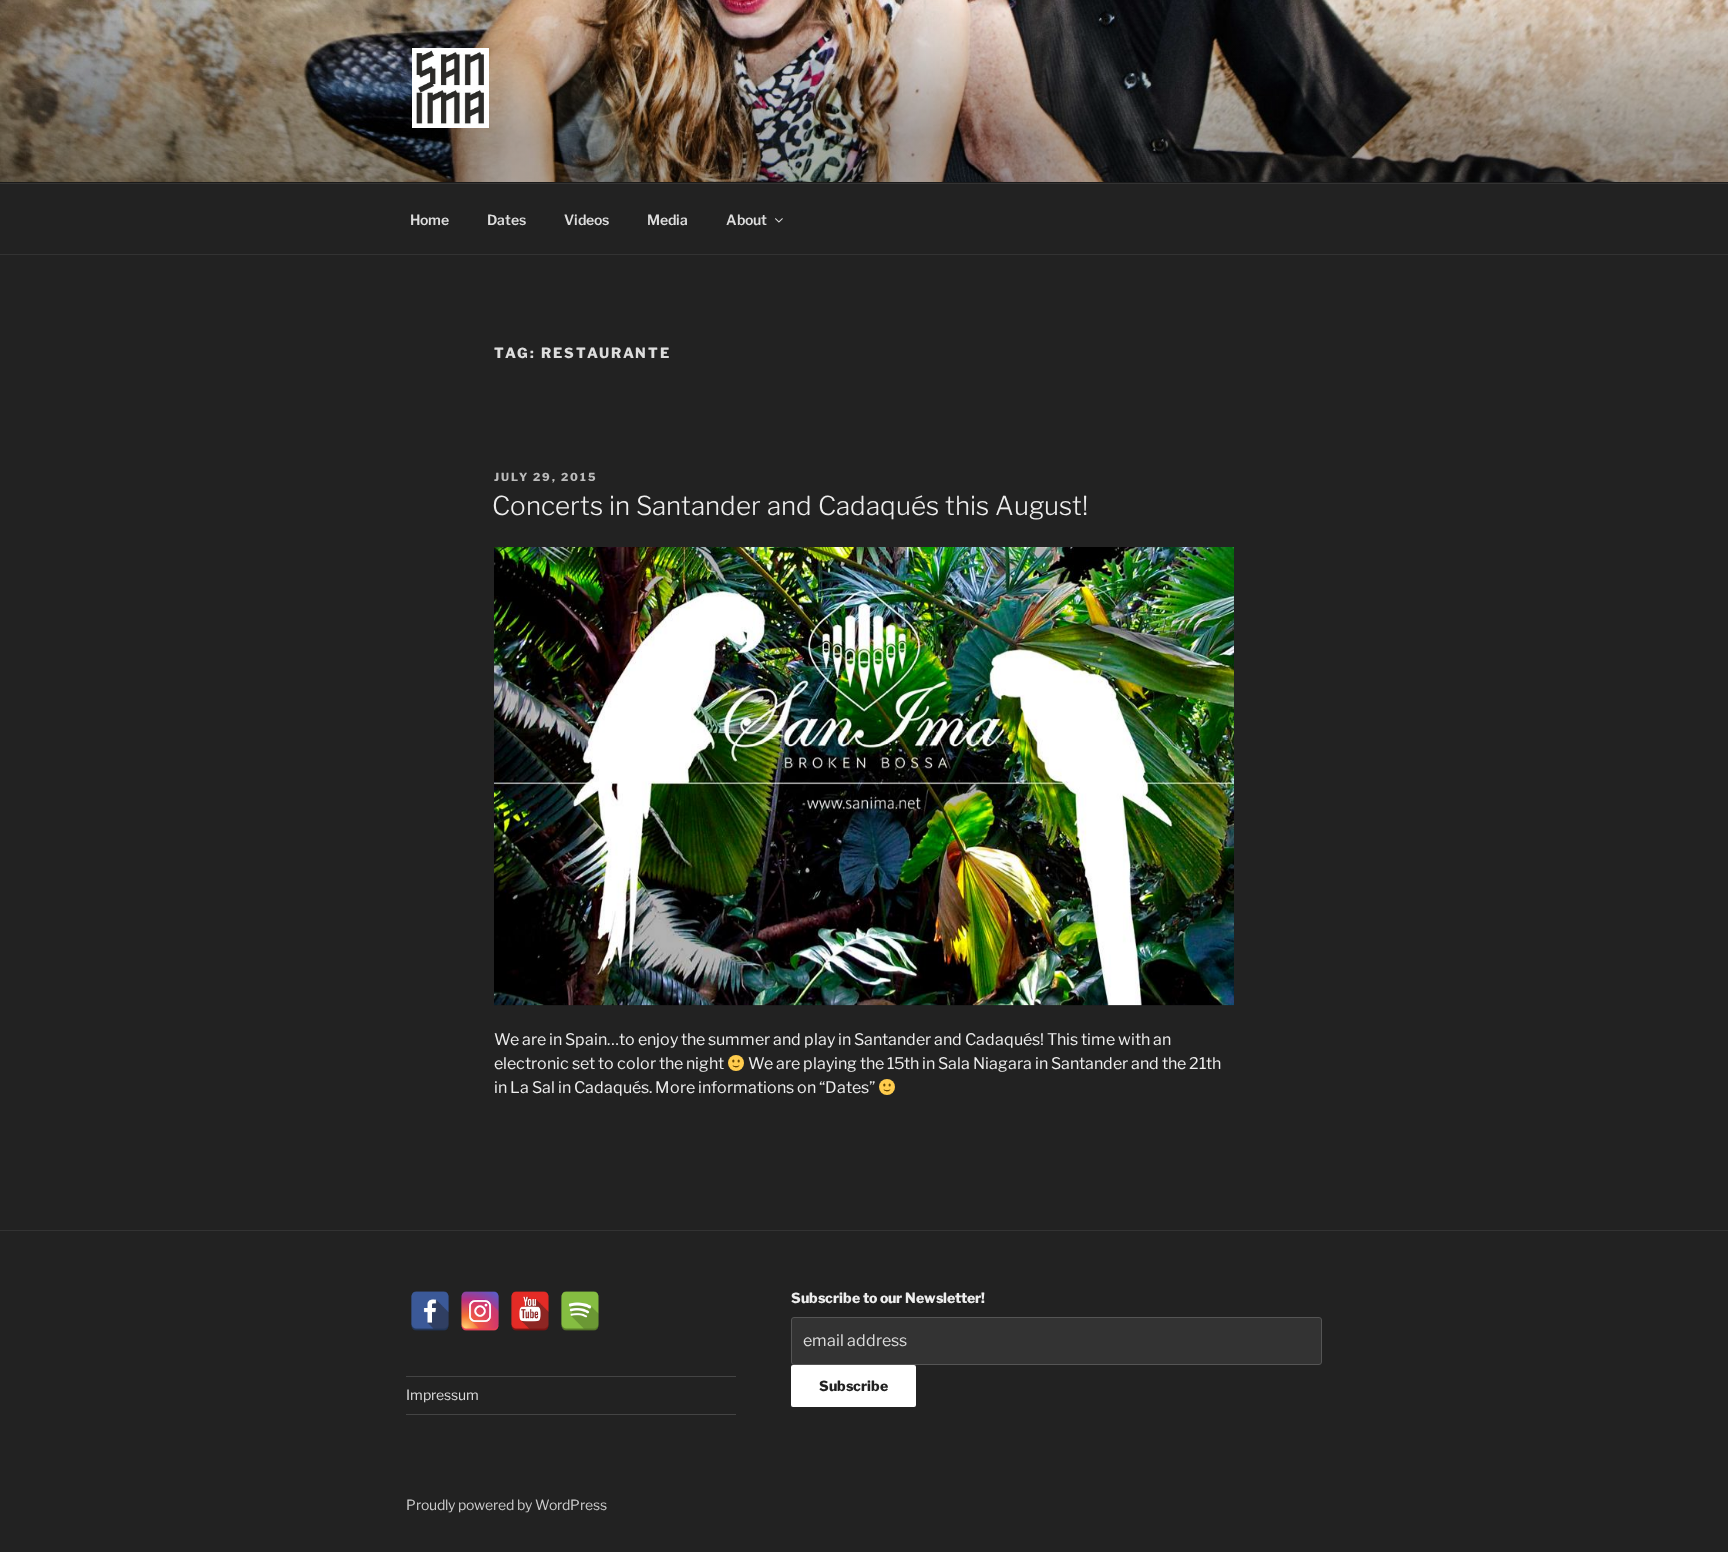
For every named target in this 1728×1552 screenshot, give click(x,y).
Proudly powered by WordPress (506, 1504)
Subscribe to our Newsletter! (888, 1297)
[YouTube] (530, 1311)
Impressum (442, 1394)
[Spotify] (580, 1311)
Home (429, 219)
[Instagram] (480, 1311)
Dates (506, 219)
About (746, 219)
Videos (586, 219)
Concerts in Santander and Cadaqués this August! (790, 505)
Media (667, 219)
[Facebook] (430, 1311)
